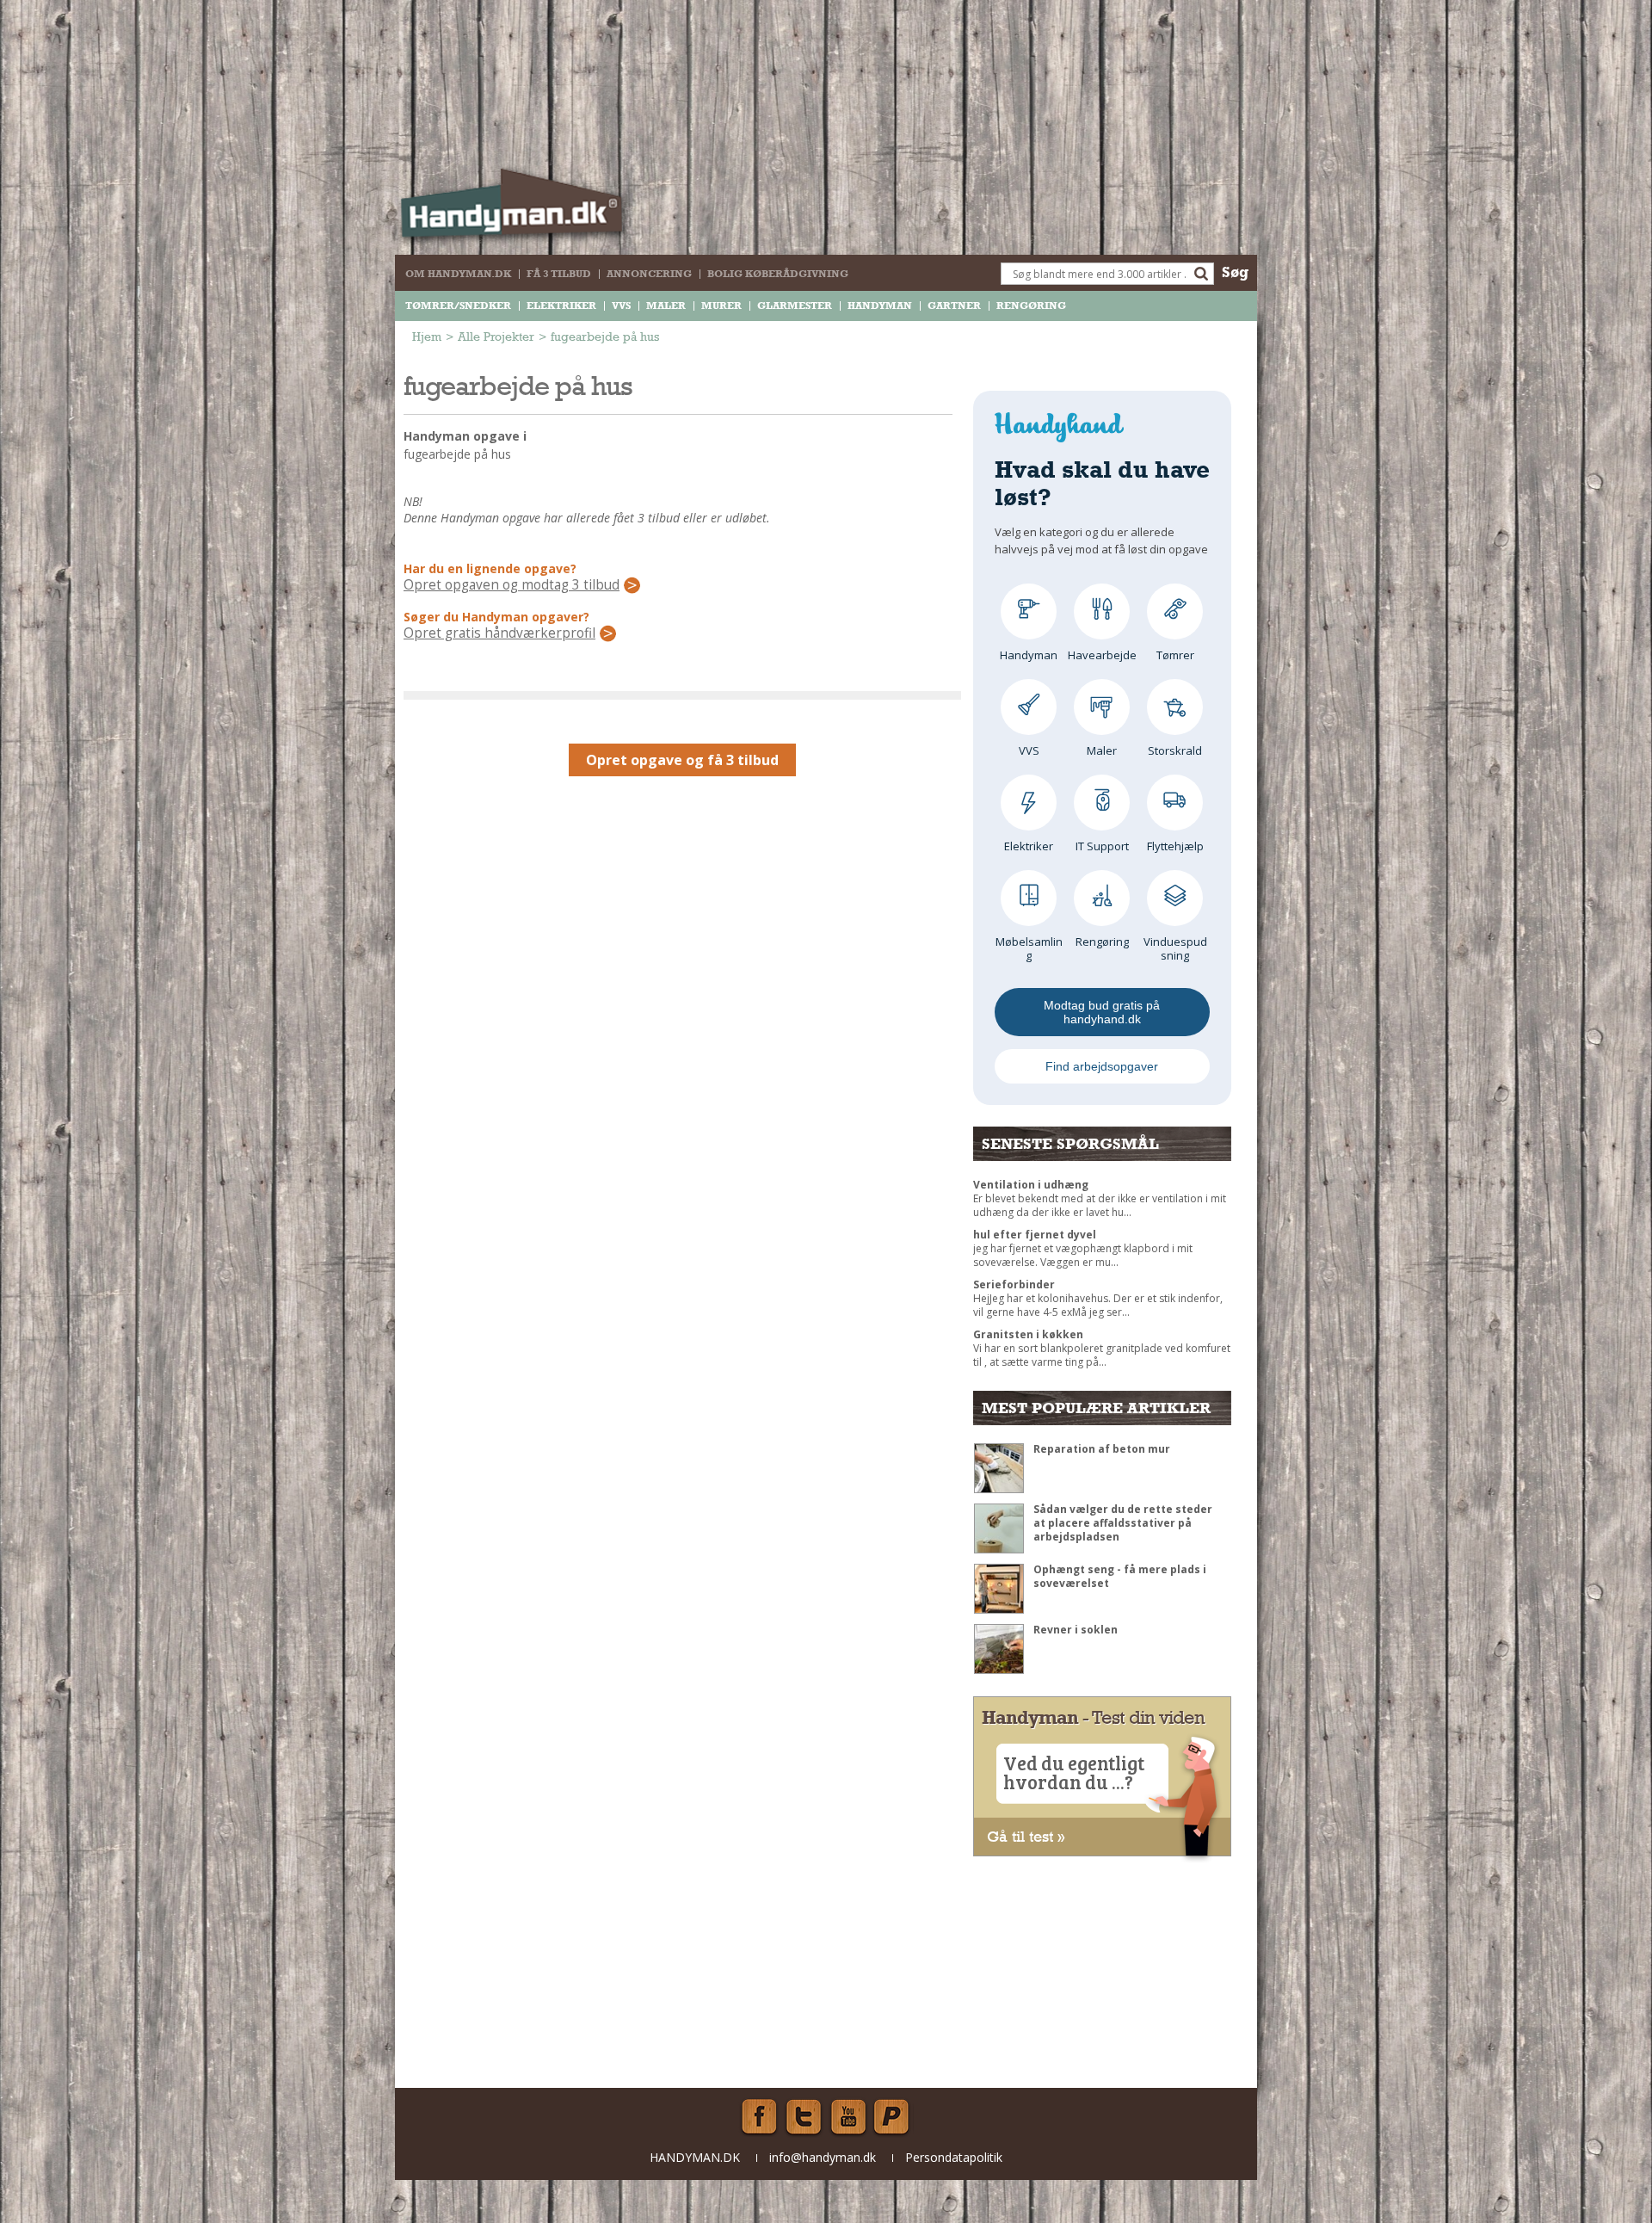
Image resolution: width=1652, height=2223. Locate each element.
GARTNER (954, 306)
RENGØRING (1031, 306)
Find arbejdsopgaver (1102, 1066)
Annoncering (649, 274)
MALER (666, 306)
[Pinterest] (893, 2117)
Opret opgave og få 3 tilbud (682, 760)
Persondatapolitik (954, 2157)
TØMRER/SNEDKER (458, 306)
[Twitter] (804, 2117)
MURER (721, 306)
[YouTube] (848, 2117)
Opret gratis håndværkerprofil (499, 633)
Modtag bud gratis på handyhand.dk (1102, 1012)
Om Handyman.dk (458, 274)
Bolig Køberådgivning (778, 274)
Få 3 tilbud (559, 274)
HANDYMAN (880, 306)
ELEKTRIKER (561, 306)
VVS (621, 306)
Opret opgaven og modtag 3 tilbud (512, 585)
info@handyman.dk (823, 2157)
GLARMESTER (795, 306)
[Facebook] (759, 2117)
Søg (1235, 272)
